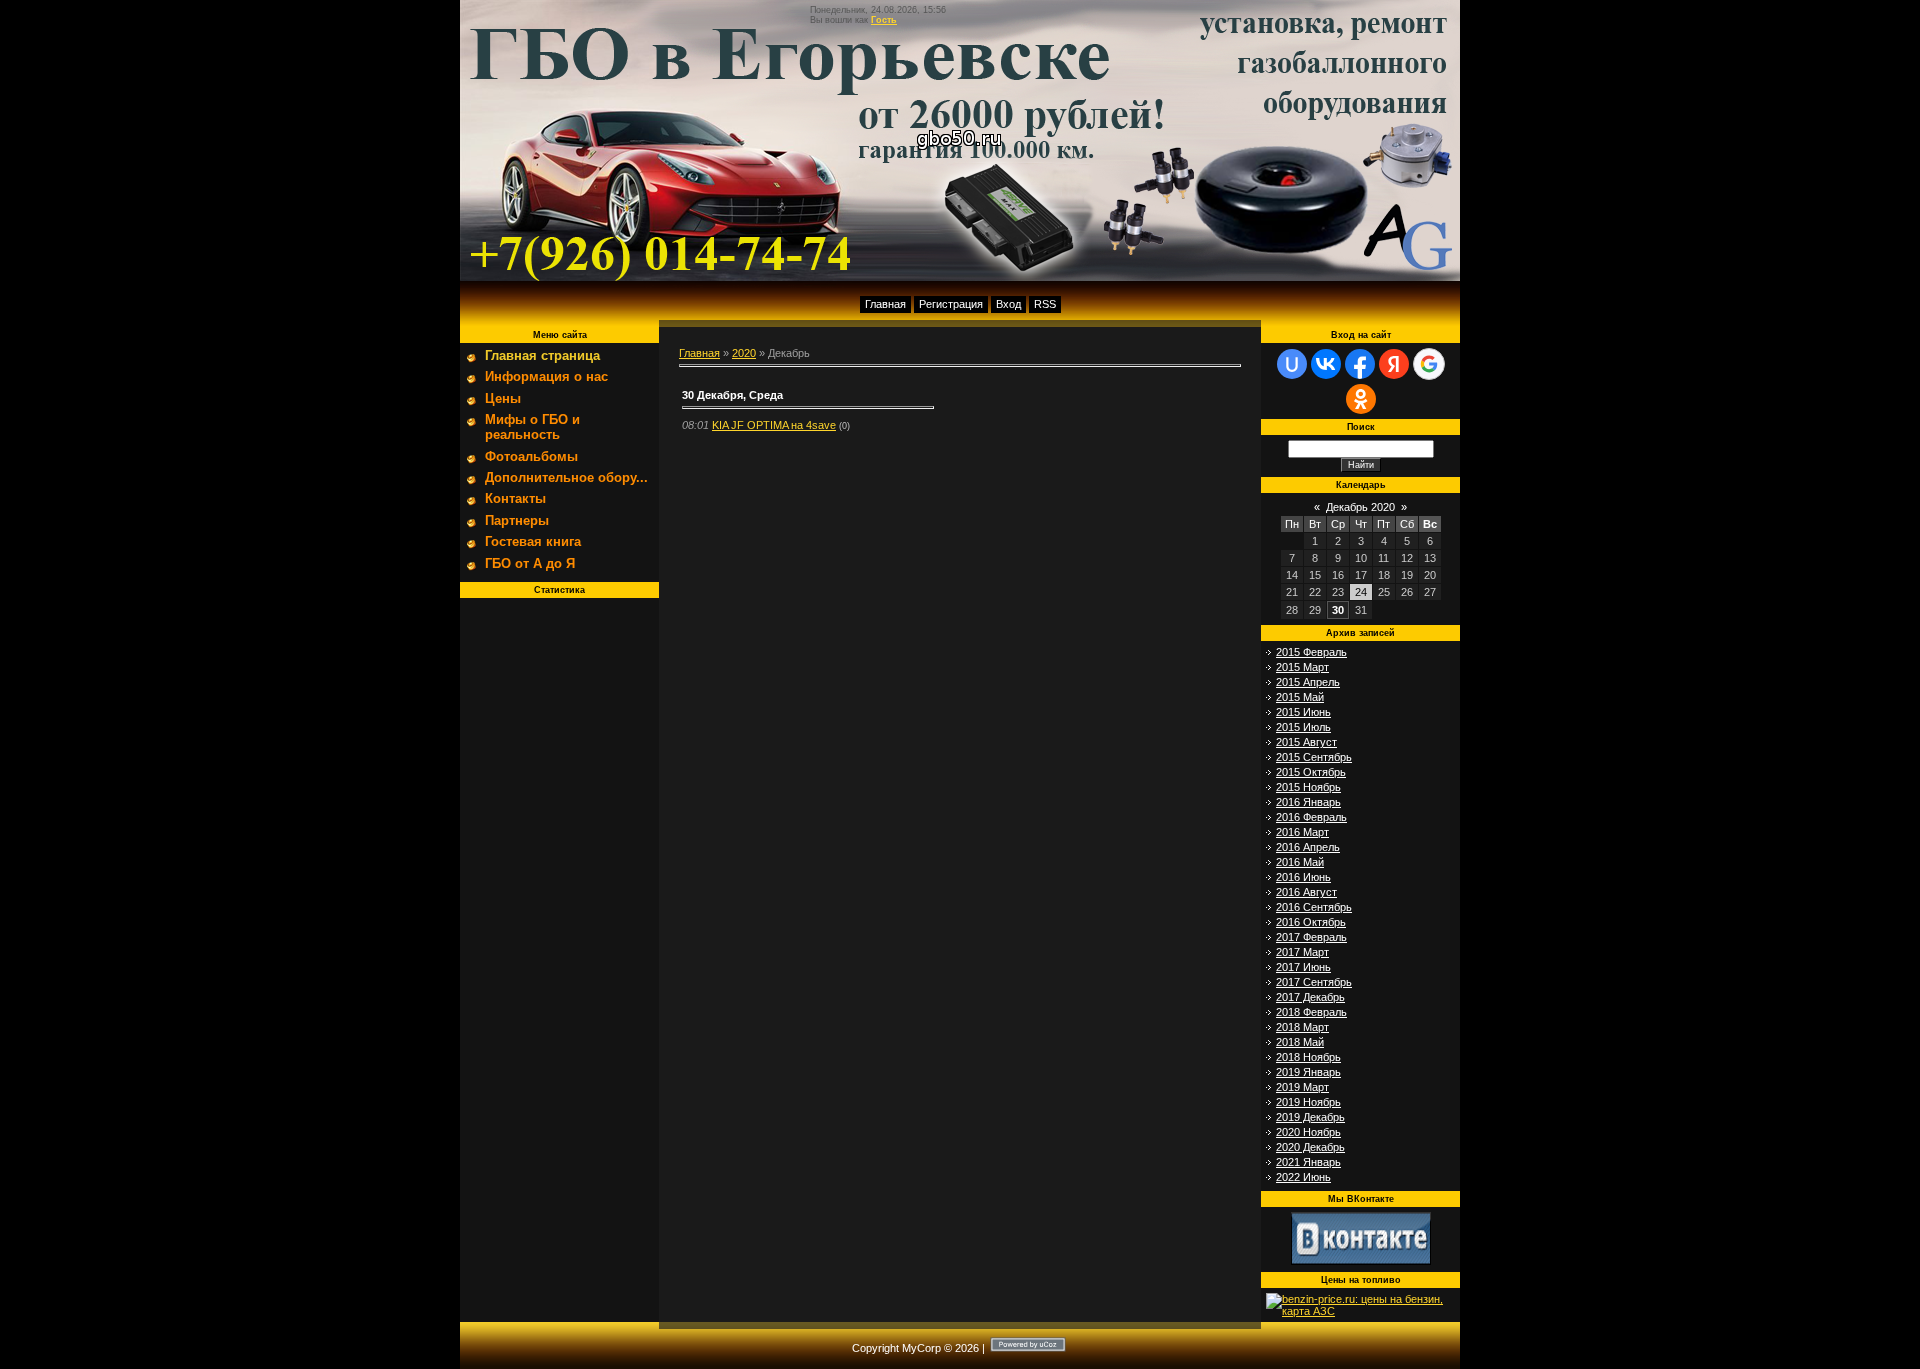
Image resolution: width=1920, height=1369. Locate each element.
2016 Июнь (1303, 877)
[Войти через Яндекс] (1394, 364)
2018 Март (1302, 1027)
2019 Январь (1308, 1072)
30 (1338, 610)
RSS (1045, 304)
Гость (884, 20)
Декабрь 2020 (1360, 507)
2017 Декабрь (1310, 997)
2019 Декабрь (1310, 1117)
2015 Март (1302, 667)
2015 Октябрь (1311, 772)
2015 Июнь (1303, 712)
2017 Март (1302, 952)
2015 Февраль (1311, 652)
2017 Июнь (1303, 967)
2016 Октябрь (1311, 922)
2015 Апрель (1308, 682)
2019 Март (1302, 1087)
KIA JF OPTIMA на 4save (774, 425)
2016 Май (1300, 862)
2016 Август (1306, 892)
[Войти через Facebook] (1360, 364)
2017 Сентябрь (1314, 982)
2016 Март (1302, 832)
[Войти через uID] (1292, 364)
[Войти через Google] (1429, 364)
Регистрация (951, 304)
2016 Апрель (1308, 847)
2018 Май (1300, 1042)
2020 (744, 353)
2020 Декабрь (1310, 1147)
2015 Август (1306, 742)
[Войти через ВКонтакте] (1326, 364)
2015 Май (1300, 697)
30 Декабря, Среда (732, 395)
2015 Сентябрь (1314, 757)
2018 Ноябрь (1308, 1057)
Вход (1008, 304)
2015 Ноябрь (1308, 787)
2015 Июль (1303, 727)
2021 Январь (1308, 1162)
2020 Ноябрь (1308, 1132)
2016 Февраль (1311, 817)
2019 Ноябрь (1308, 1102)
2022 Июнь (1303, 1177)
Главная (885, 304)
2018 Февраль (1311, 1012)
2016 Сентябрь (1314, 907)
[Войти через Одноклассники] (1361, 399)
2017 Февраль (1311, 937)
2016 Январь (1308, 802)
